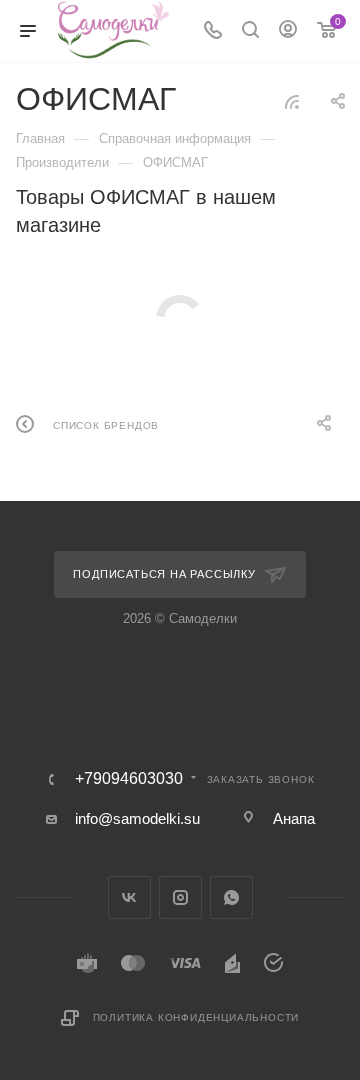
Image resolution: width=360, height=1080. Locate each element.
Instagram (180, 897)
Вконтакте (129, 897)
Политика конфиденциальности (196, 1017)
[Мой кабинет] (288, 31)
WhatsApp (231, 897)
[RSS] (292, 101)
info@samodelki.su (137, 818)
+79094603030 (129, 779)
